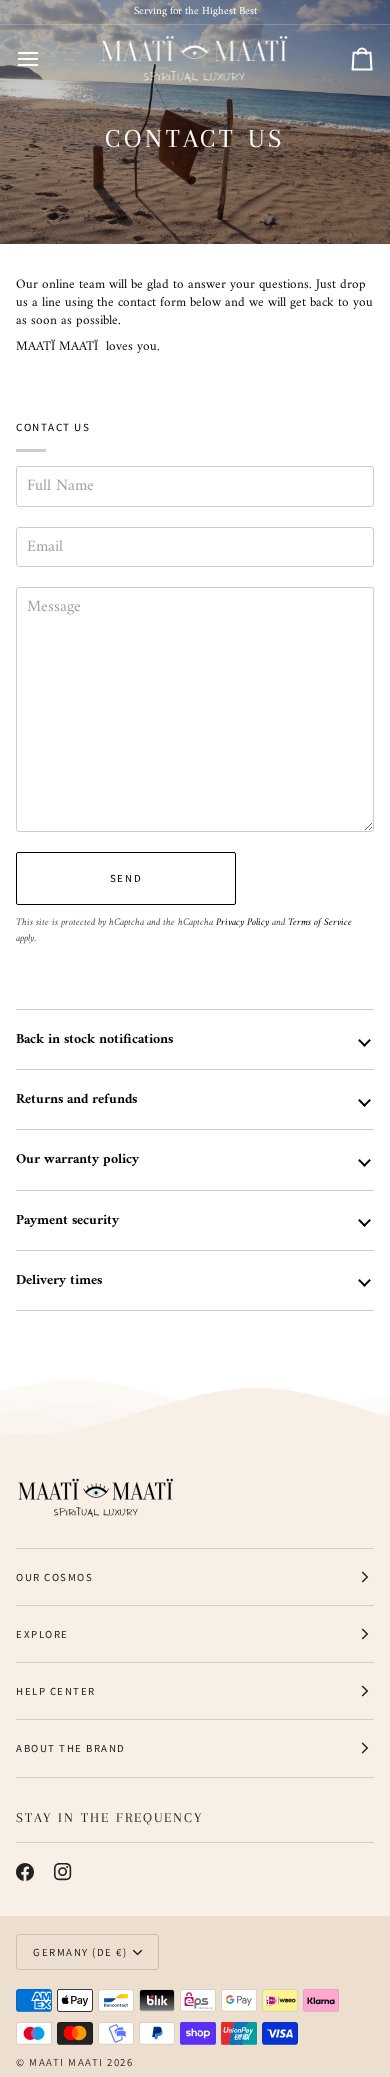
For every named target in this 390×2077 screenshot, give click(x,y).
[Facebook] (25, 1872)
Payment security (67, 1220)
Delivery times (59, 1280)
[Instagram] (63, 1872)
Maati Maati (66, 2062)
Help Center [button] (56, 1691)
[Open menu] (46, 60)
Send (126, 878)
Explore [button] (42, 1634)
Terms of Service (320, 922)
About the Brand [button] (71, 1748)
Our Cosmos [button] (54, 1577)
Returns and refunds (76, 1099)
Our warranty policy (77, 1159)
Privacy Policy (242, 922)
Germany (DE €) (80, 1952)
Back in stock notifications (94, 1039)
